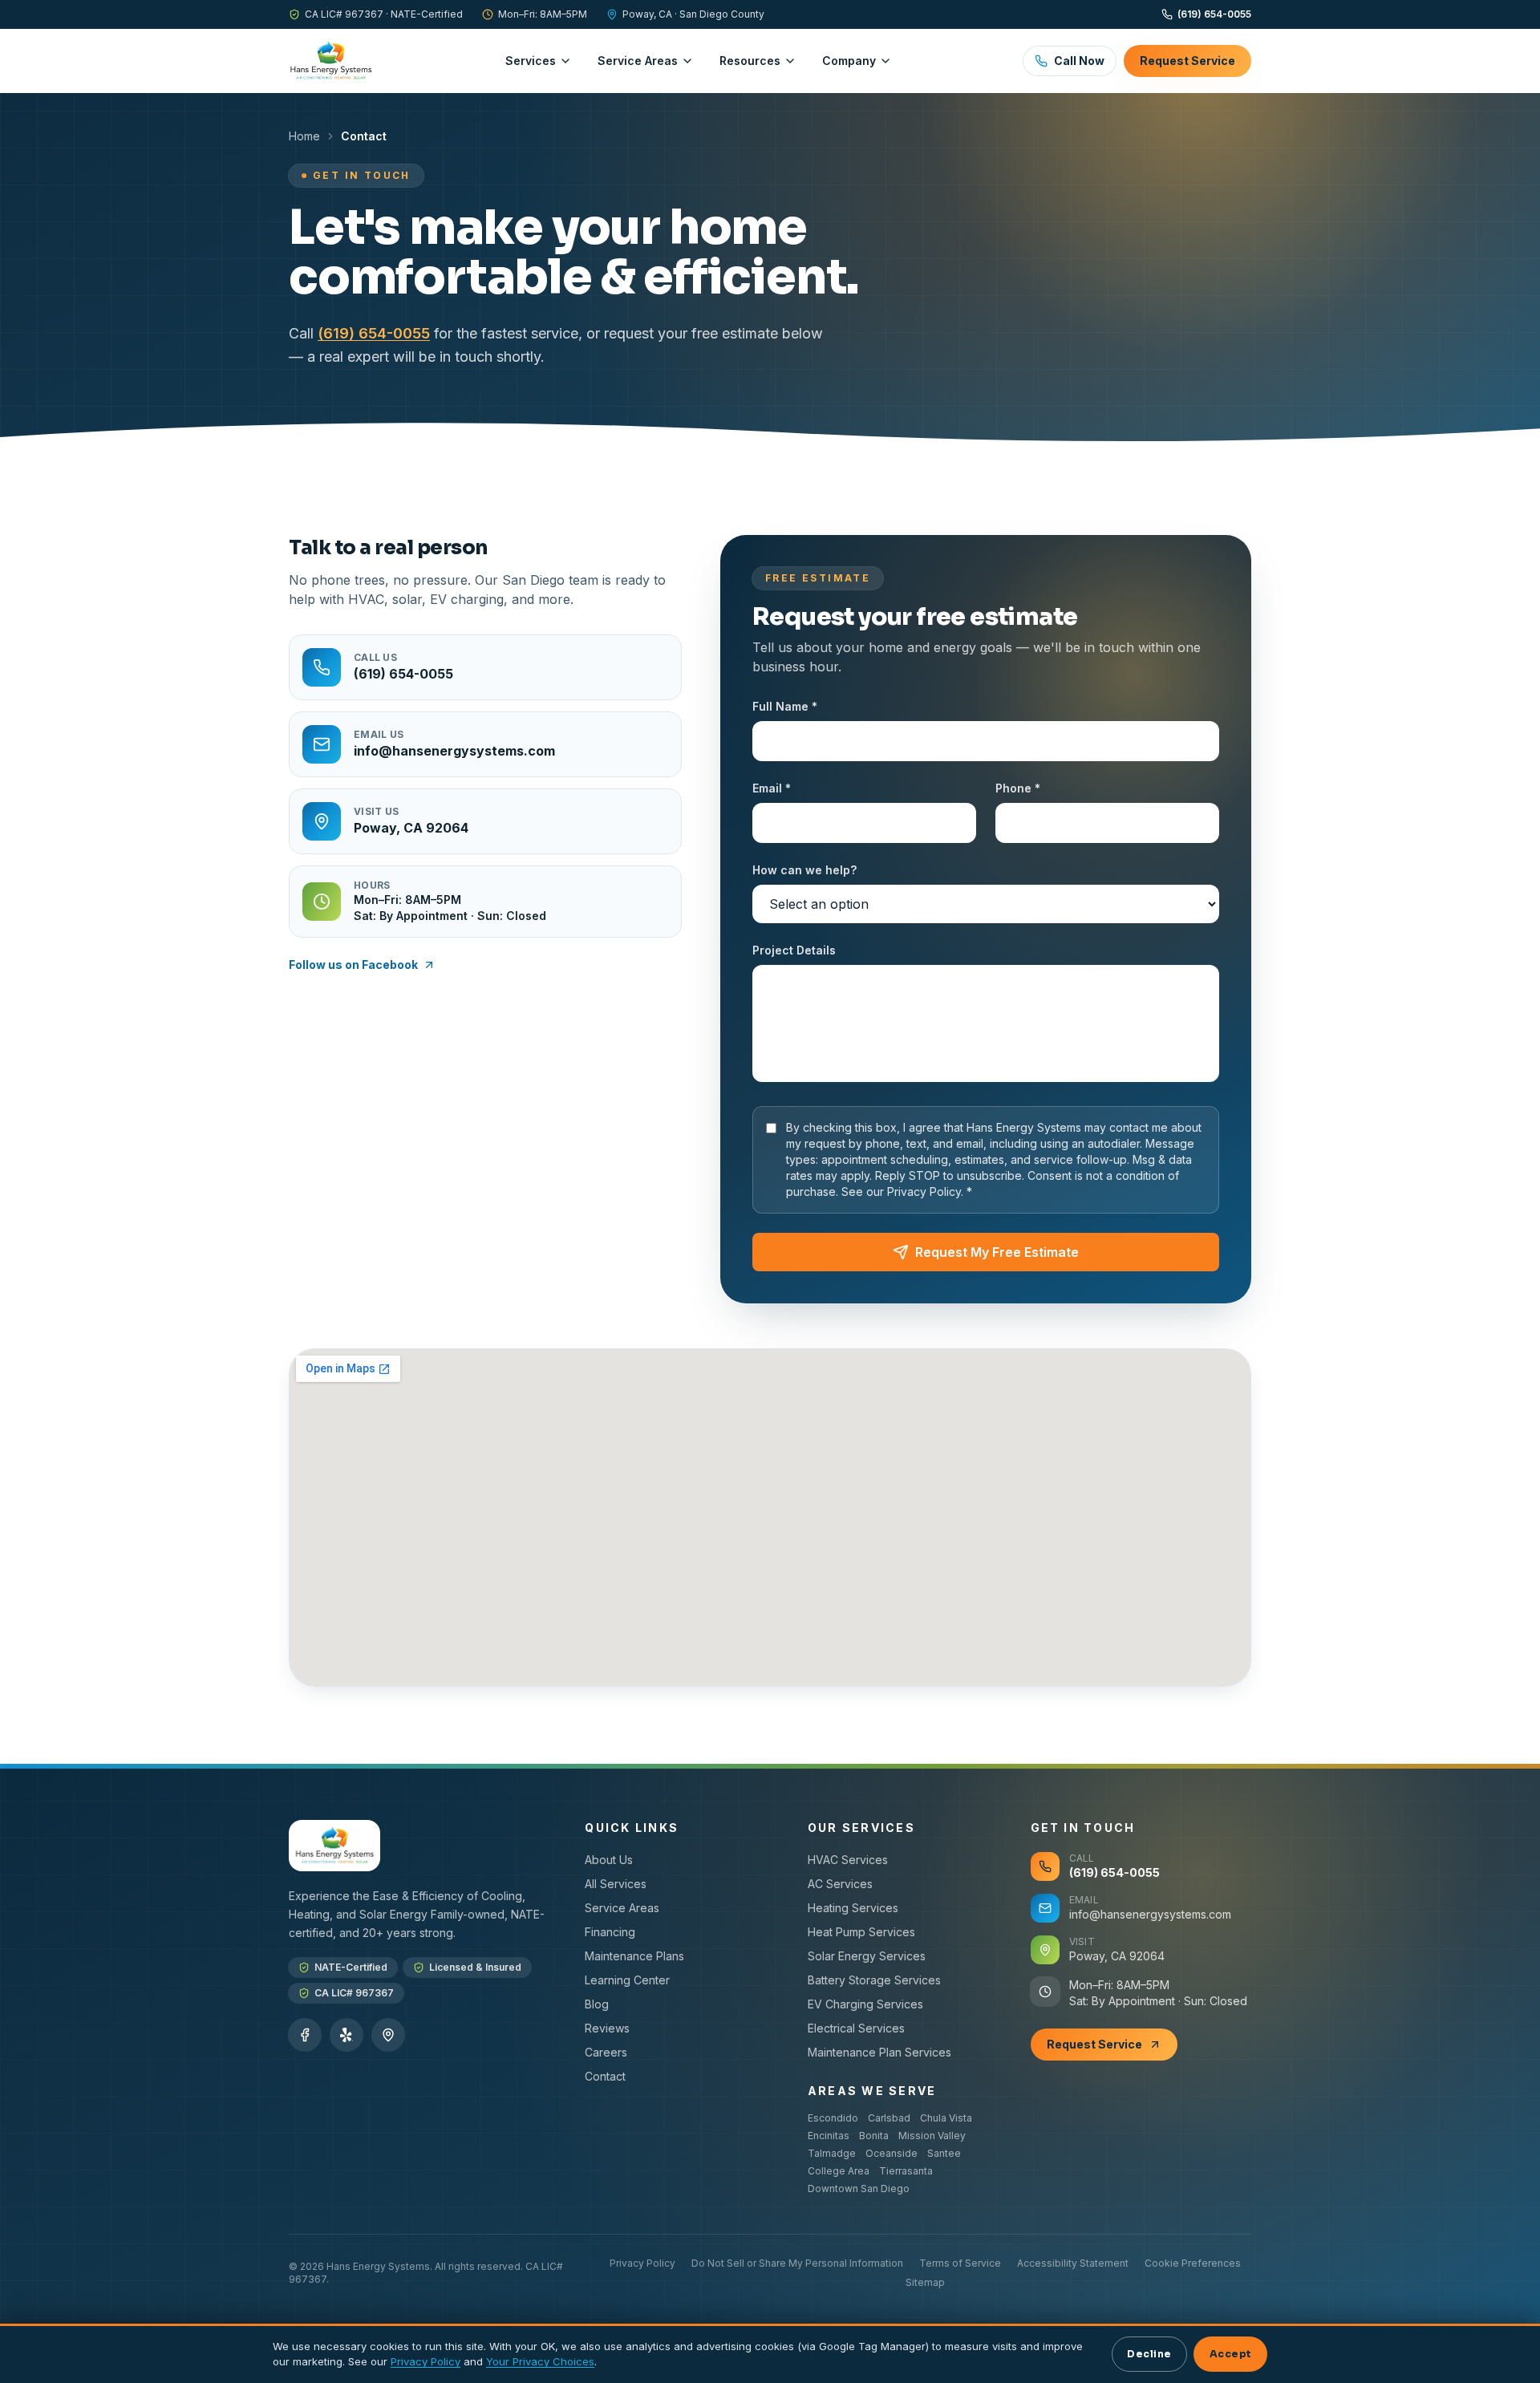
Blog (597, 2004)
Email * (772, 788)
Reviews (607, 2028)
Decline (1149, 2354)
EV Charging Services (865, 2004)
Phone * (1018, 788)
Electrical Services (856, 2028)
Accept (1231, 2354)
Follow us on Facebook (353, 965)
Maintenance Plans (634, 1956)
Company (849, 61)
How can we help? (804, 870)
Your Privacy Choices (540, 2361)
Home (304, 136)
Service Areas (638, 61)
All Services (616, 1884)
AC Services (840, 1884)
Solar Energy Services (867, 1956)
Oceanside (892, 2153)
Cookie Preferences (1193, 2263)
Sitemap (925, 2282)
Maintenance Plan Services (879, 2052)
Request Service (1187, 61)
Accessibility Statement (1073, 2263)
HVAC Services (848, 1860)
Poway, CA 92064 (1117, 1956)
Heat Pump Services (861, 1932)
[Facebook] (305, 2035)
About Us (609, 1860)
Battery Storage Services (874, 1980)
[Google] (388, 2035)
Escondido (833, 2118)
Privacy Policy (642, 2263)
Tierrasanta (906, 2171)
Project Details (794, 950)
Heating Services (853, 1908)
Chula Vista (946, 2118)
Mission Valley (932, 2136)
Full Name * (785, 706)
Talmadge (832, 2153)
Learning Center (627, 1980)
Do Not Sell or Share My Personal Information (797, 2263)
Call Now (1079, 61)
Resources (750, 61)
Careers (606, 2052)
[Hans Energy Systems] (331, 61)
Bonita (874, 2136)
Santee (944, 2153)
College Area (839, 2171)
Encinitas (829, 2136)
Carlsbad (889, 2118)
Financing (610, 1932)
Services (531, 61)
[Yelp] (346, 2035)
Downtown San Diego (859, 2188)
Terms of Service (960, 2263)
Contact (605, 2076)
